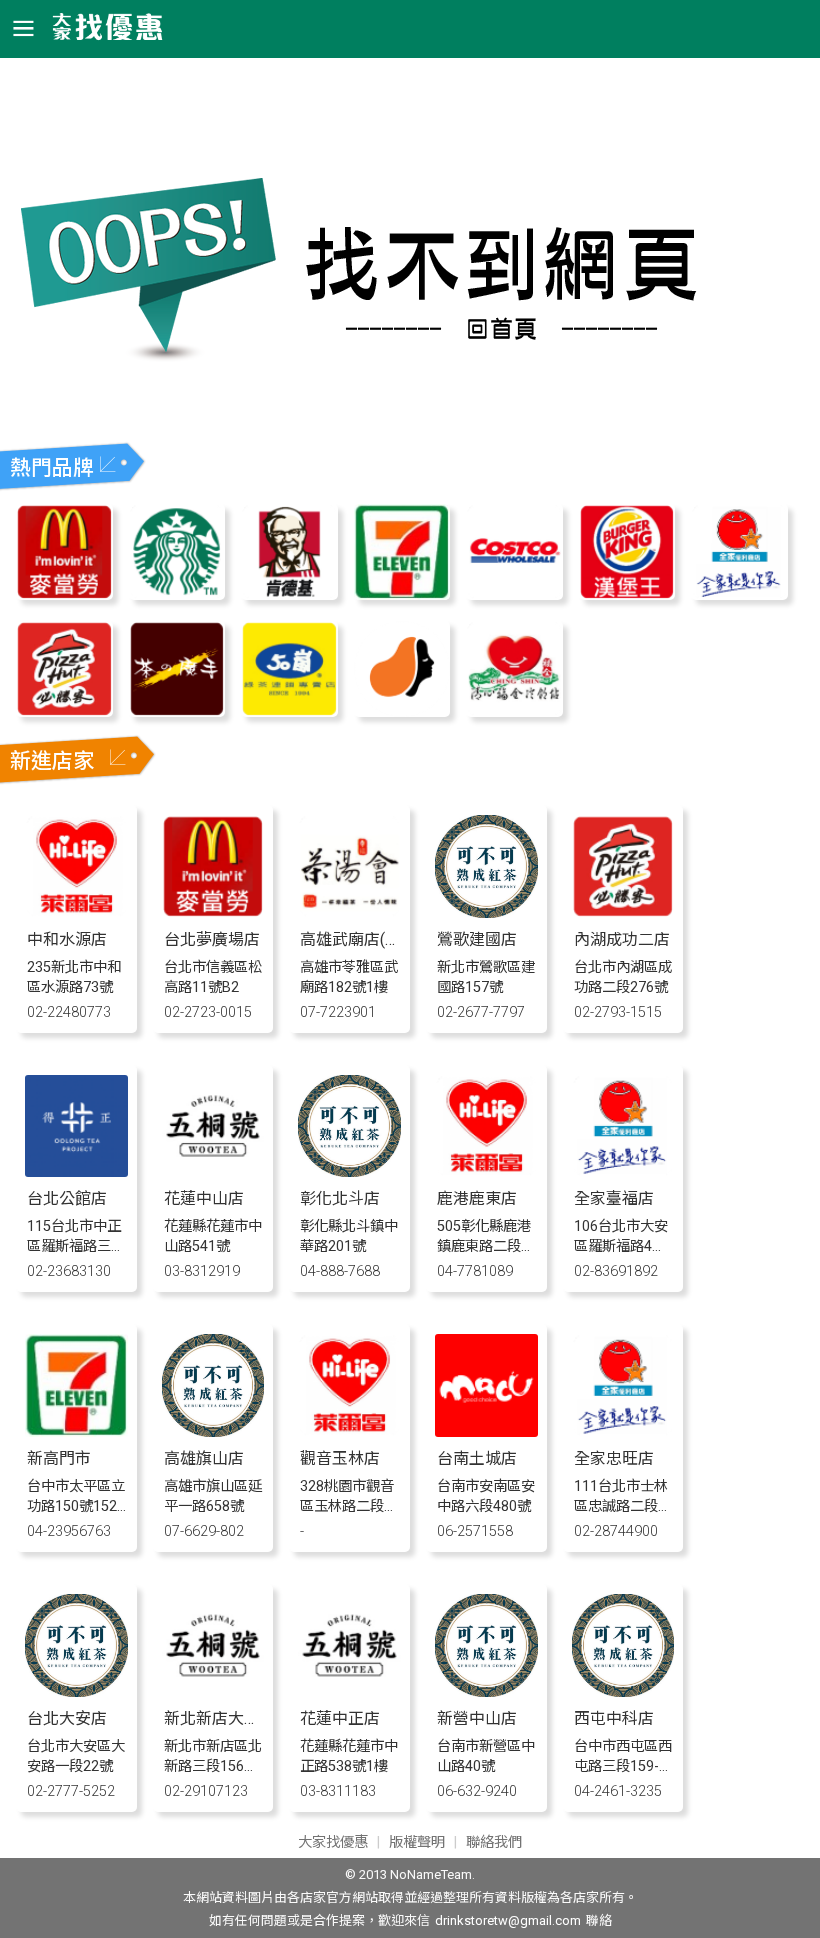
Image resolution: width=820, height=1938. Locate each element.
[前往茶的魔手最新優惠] (177, 711)
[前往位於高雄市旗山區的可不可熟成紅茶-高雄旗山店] (213, 1431)
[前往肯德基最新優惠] (289, 594)
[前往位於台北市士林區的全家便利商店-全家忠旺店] (623, 1431)
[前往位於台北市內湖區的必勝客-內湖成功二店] (623, 912)
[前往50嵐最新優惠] (289, 711)
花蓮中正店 (340, 1718)
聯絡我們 (494, 1842)
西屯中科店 (614, 1718)
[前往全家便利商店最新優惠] (739, 594)
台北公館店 (67, 1198)
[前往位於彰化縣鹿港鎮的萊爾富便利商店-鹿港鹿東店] (486, 1171)
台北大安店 (67, 1718)
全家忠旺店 (614, 1458)
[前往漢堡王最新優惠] (627, 594)
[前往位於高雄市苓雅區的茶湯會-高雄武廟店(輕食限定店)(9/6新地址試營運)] (349, 912)
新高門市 (59, 1458)
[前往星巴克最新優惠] (177, 594)
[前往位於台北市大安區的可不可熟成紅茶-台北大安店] (76, 1691)
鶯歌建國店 (477, 939)
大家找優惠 (333, 1842)
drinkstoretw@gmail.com (508, 1920)
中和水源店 (67, 939)
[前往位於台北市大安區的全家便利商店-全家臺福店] (623, 1171)
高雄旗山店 (204, 1458)
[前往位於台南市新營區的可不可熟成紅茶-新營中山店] (486, 1691)
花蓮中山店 (204, 1198)
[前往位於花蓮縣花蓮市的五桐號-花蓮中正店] (349, 1691)
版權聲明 (417, 1842)
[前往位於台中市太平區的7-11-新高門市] (76, 1431)
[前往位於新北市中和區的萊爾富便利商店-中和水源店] (76, 912)
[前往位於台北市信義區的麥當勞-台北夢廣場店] (213, 912)
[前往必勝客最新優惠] (64, 711)
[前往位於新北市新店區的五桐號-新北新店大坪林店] (213, 1691)
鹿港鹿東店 (477, 1198)
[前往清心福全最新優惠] (514, 711)
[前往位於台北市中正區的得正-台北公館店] (76, 1171)
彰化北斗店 (340, 1198)
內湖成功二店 (622, 939)
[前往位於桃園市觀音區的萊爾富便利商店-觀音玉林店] (349, 1431)
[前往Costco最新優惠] (514, 594)
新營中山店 (477, 1718)
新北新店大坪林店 (228, 1718)
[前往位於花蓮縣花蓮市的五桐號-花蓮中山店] (213, 1171)
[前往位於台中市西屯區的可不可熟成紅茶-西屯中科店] (623, 1691)
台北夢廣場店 (212, 939)
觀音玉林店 (340, 1458)
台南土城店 (477, 1458)
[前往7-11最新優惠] (402, 594)
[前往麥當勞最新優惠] (64, 594)
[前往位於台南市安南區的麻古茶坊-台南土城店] (486, 1431)
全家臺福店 (614, 1198)
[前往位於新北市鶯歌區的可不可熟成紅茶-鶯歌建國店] (486, 912)
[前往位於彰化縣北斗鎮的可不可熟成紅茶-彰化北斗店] (349, 1171)
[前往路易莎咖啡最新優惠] (402, 711)
